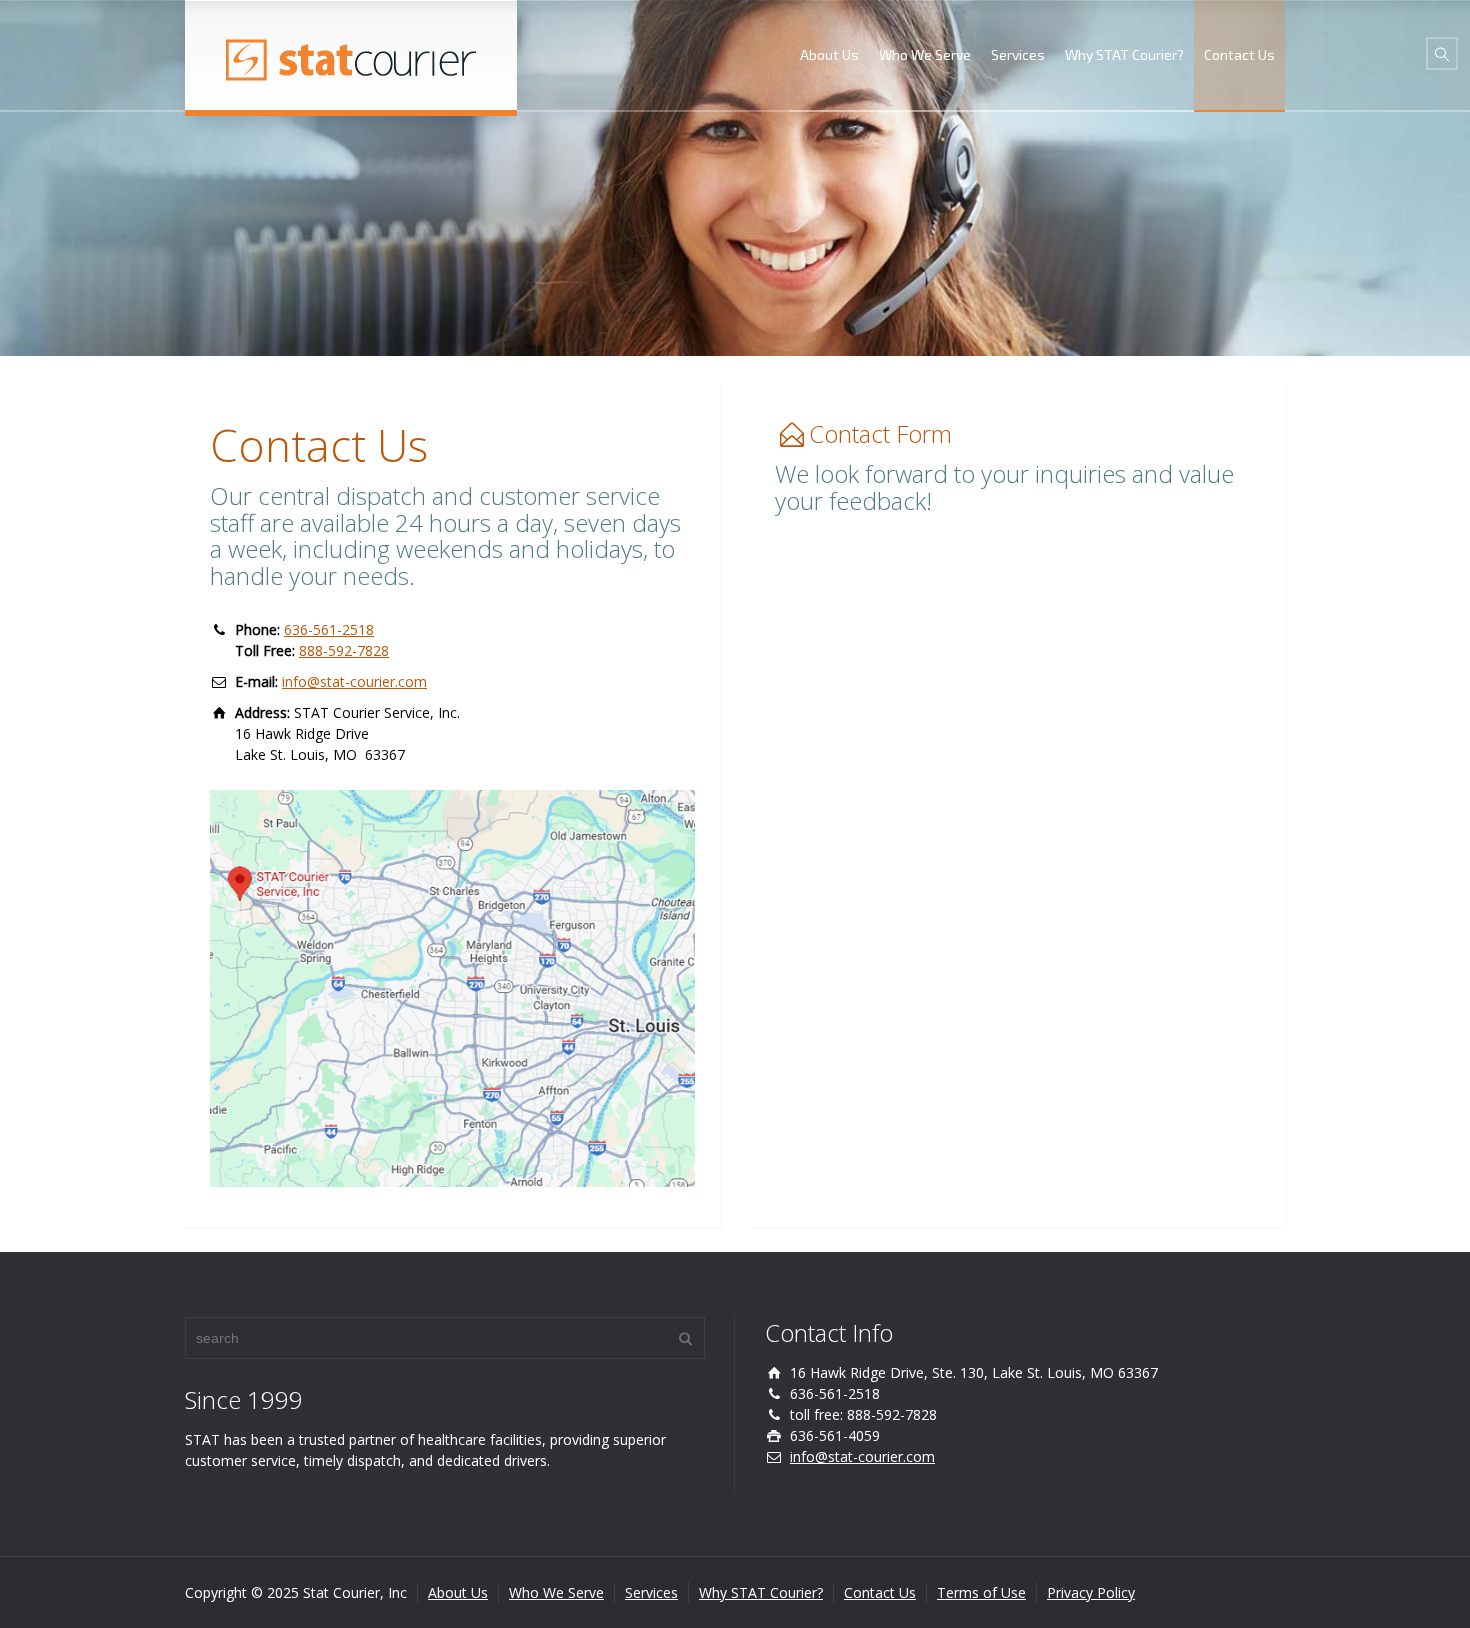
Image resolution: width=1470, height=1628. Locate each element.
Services (1018, 54)
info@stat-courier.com (354, 681)
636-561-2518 (329, 629)
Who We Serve (925, 54)
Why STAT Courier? (1124, 54)
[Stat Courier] (351, 55)
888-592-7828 (344, 650)
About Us (829, 54)
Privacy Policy (1091, 1592)
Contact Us (1239, 54)
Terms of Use (981, 1592)
